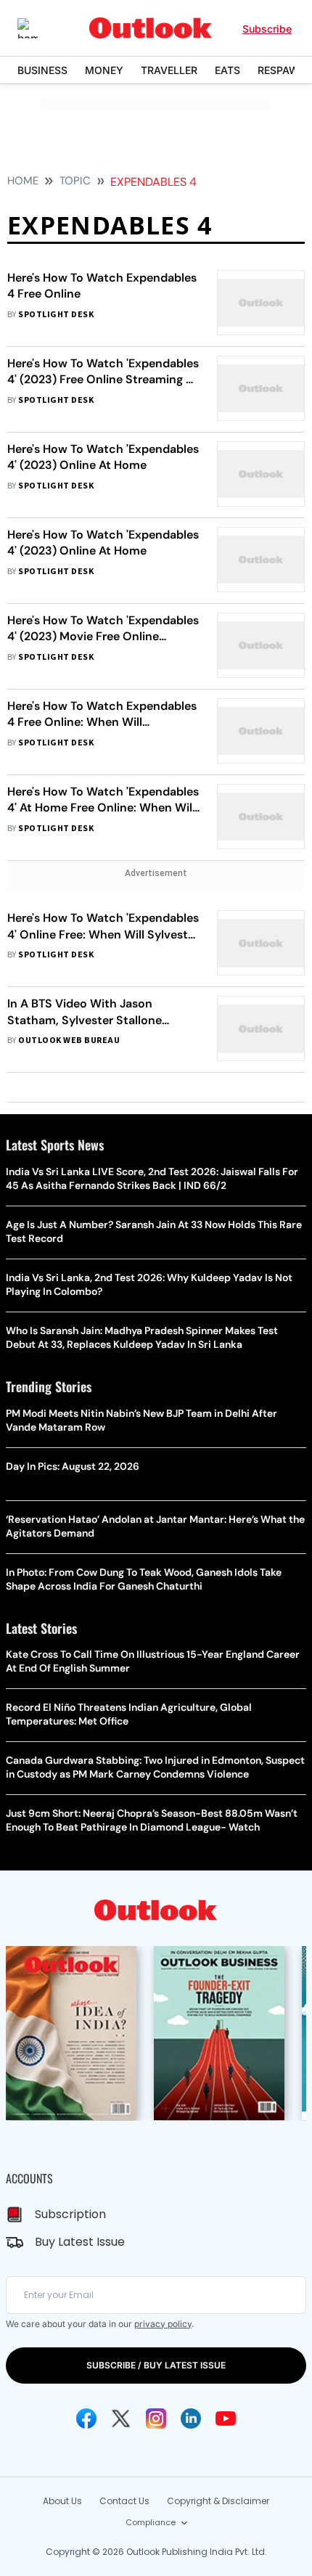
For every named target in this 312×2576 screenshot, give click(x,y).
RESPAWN (282, 70)
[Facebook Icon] (86, 2418)
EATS (227, 70)
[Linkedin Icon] (191, 2418)
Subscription (70, 2214)
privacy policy (163, 2324)
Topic (75, 181)
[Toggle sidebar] (38, 28)
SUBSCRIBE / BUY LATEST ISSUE (156, 2365)
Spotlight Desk (56, 315)
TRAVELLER (169, 70)
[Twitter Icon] (121, 2418)
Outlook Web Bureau (69, 1040)
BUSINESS (42, 70)
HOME (23, 181)
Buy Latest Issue (80, 2242)
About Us (62, 2501)
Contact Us (124, 2501)
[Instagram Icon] (156, 2418)
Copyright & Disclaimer (218, 2501)
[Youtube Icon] (226, 2418)
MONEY (104, 70)
